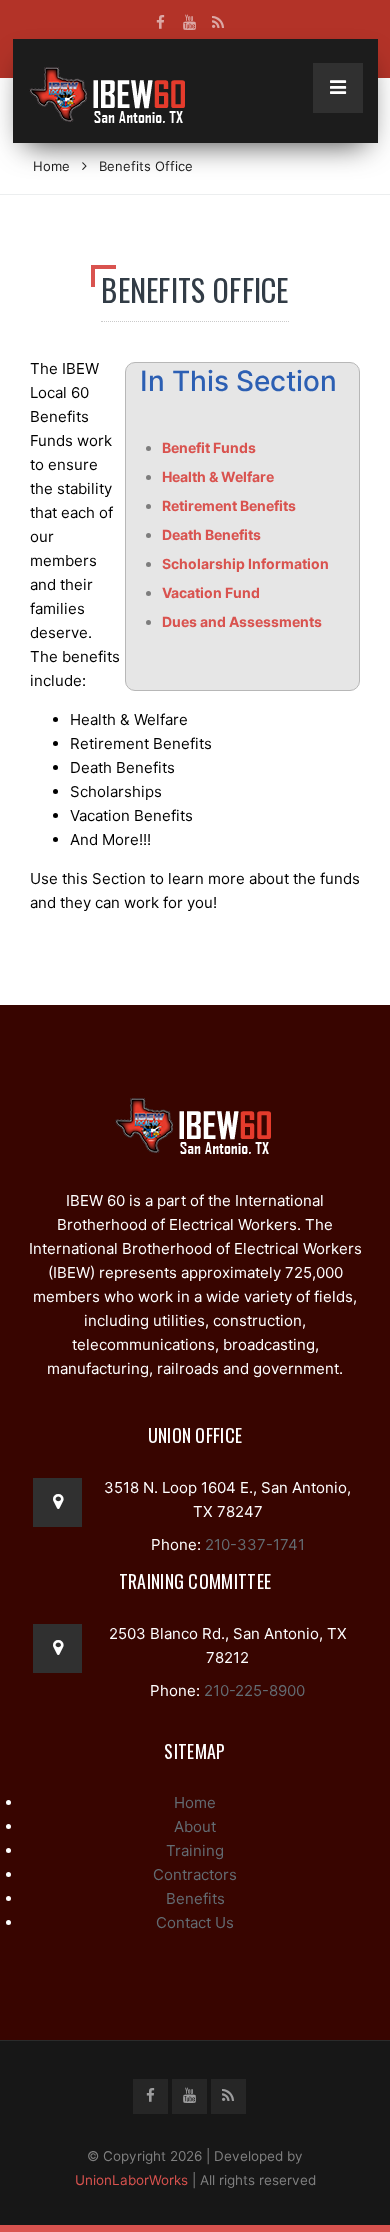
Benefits (195, 1898)
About (195, 1826)
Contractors (195, 1874)
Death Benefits (211, 534)
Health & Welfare (218, 476)
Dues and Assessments (242, 621)
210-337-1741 (253, 1544)
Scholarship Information (245, 563)
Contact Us (195, 1922)
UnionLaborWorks (131, 2180)
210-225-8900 (252, 1690)
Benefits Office (146, 166)
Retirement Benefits (229, 505)
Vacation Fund (211, 592)
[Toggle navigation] (338, 88)
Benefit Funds (209, 447)
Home (51, 166)
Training (195, 1850)
